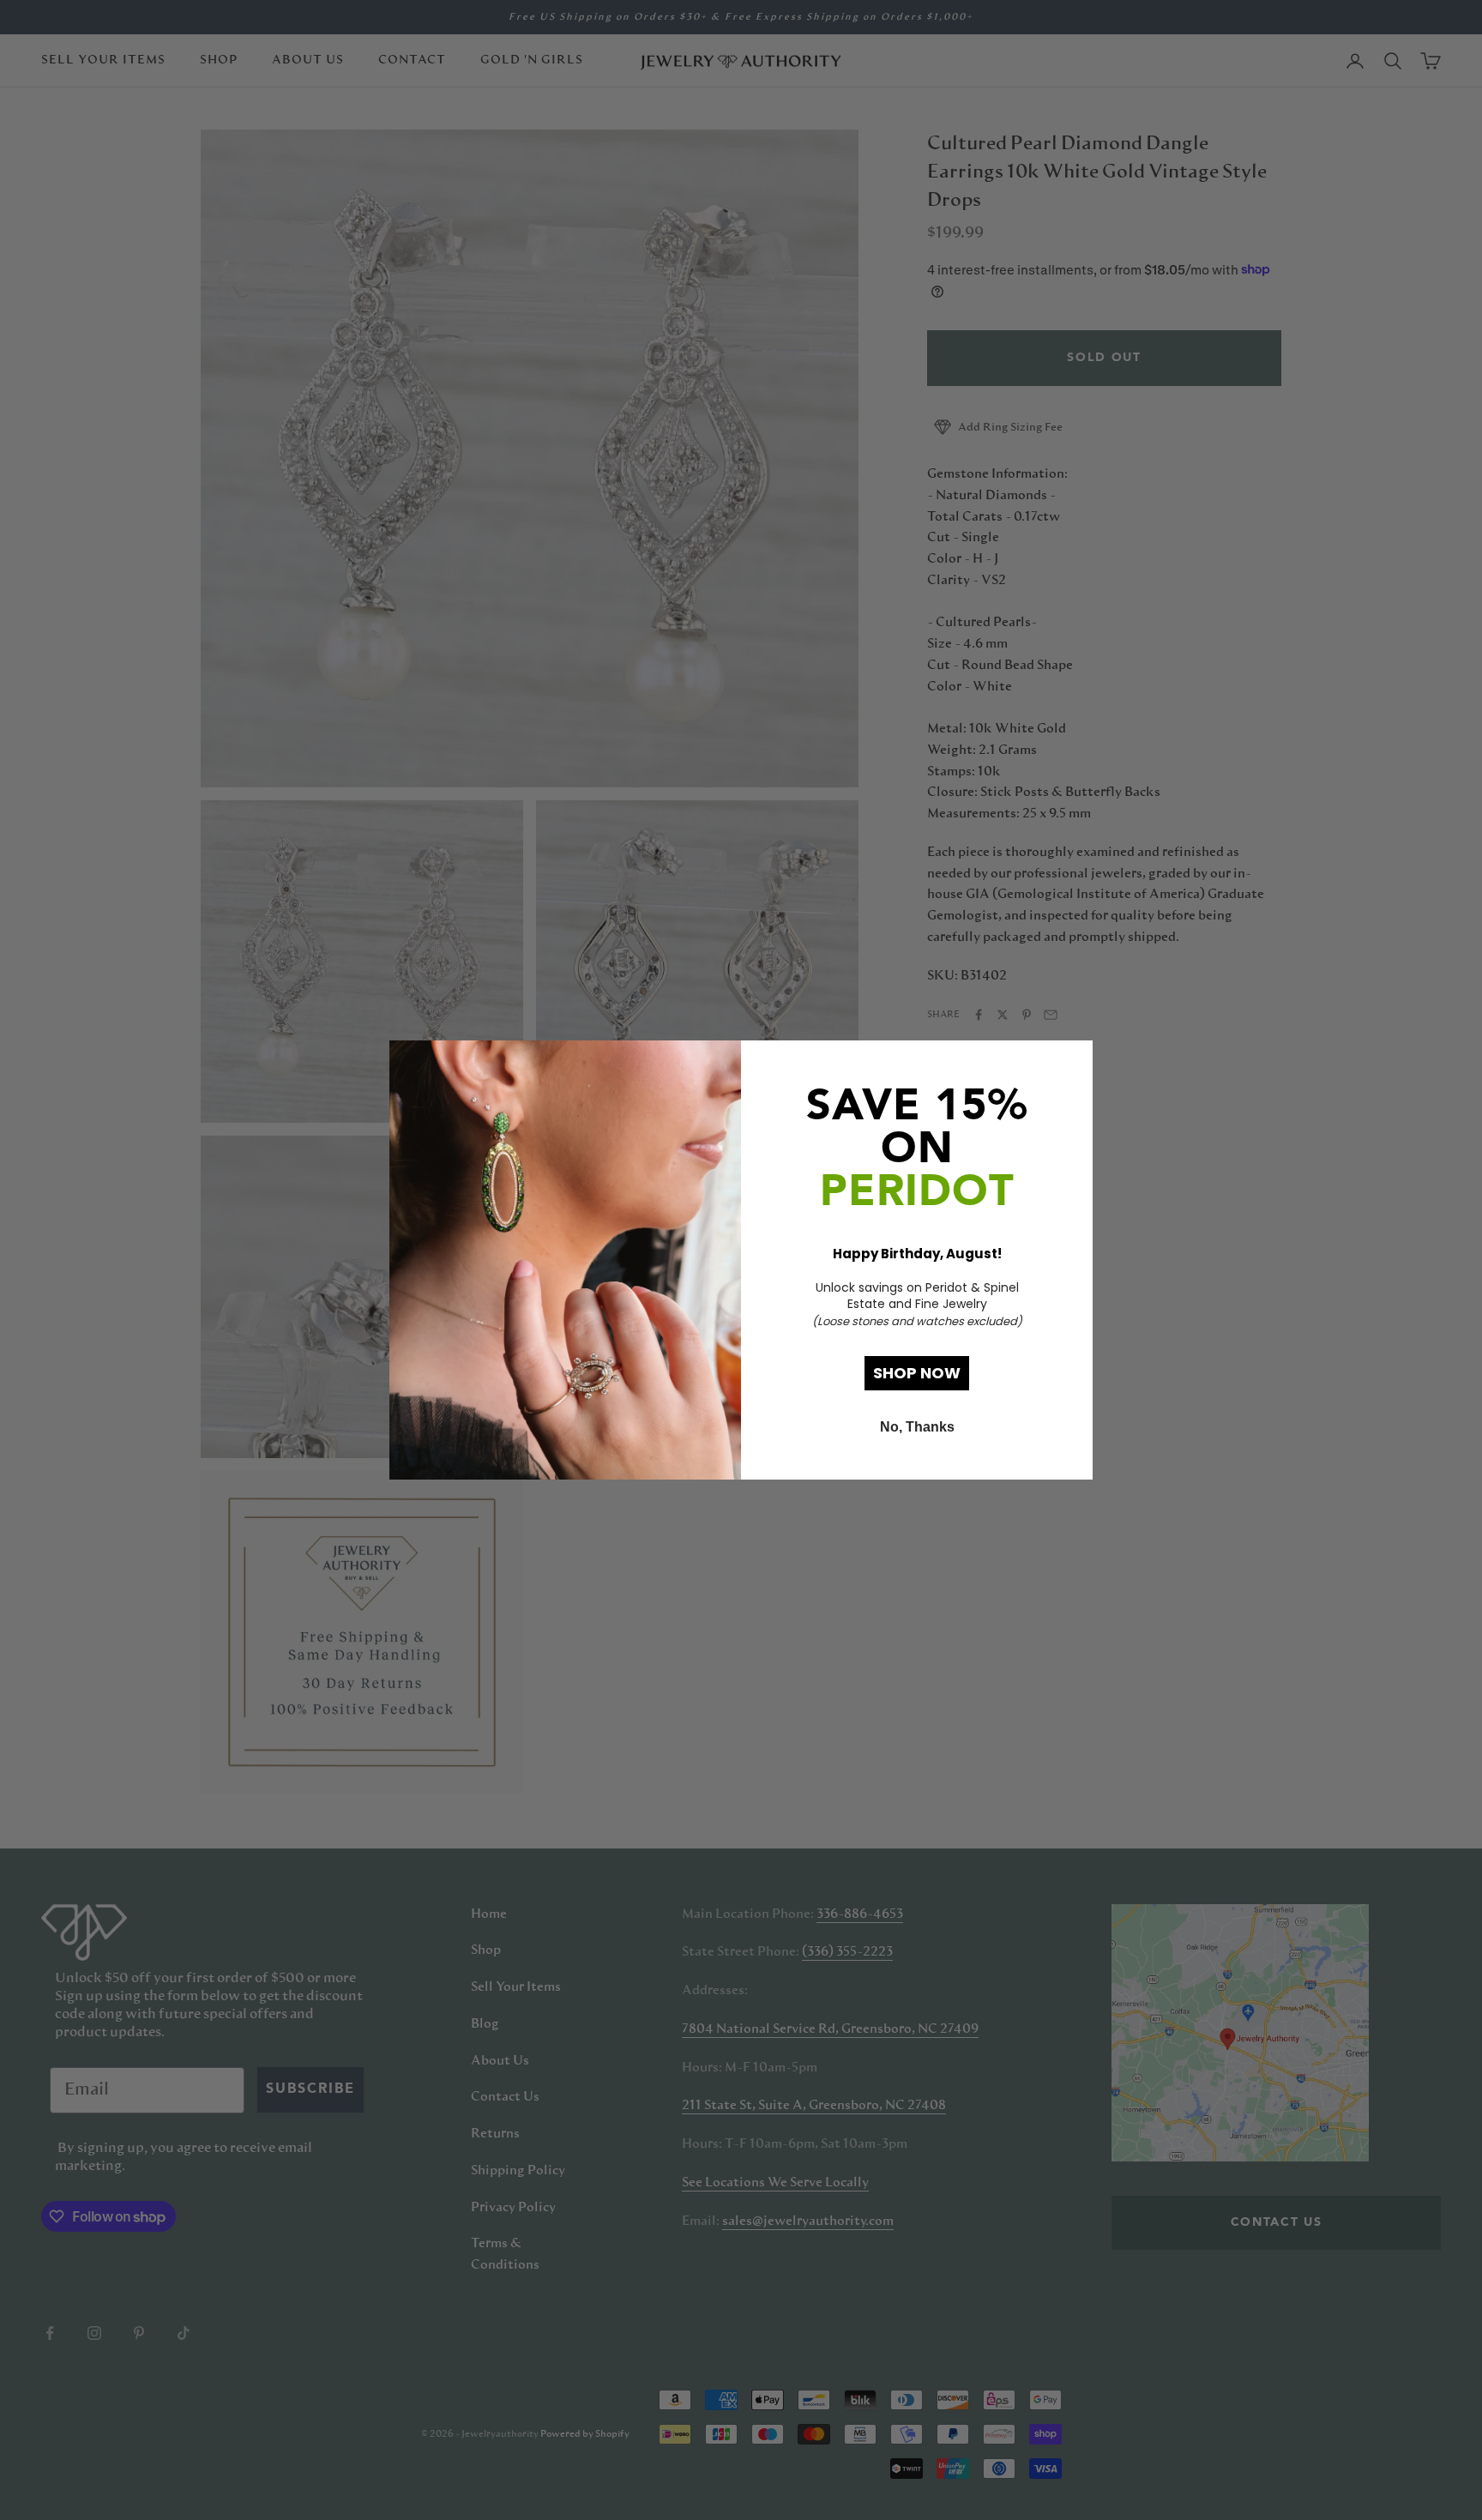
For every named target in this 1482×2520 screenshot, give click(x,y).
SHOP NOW (917, 1373)
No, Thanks (917, 1427)
